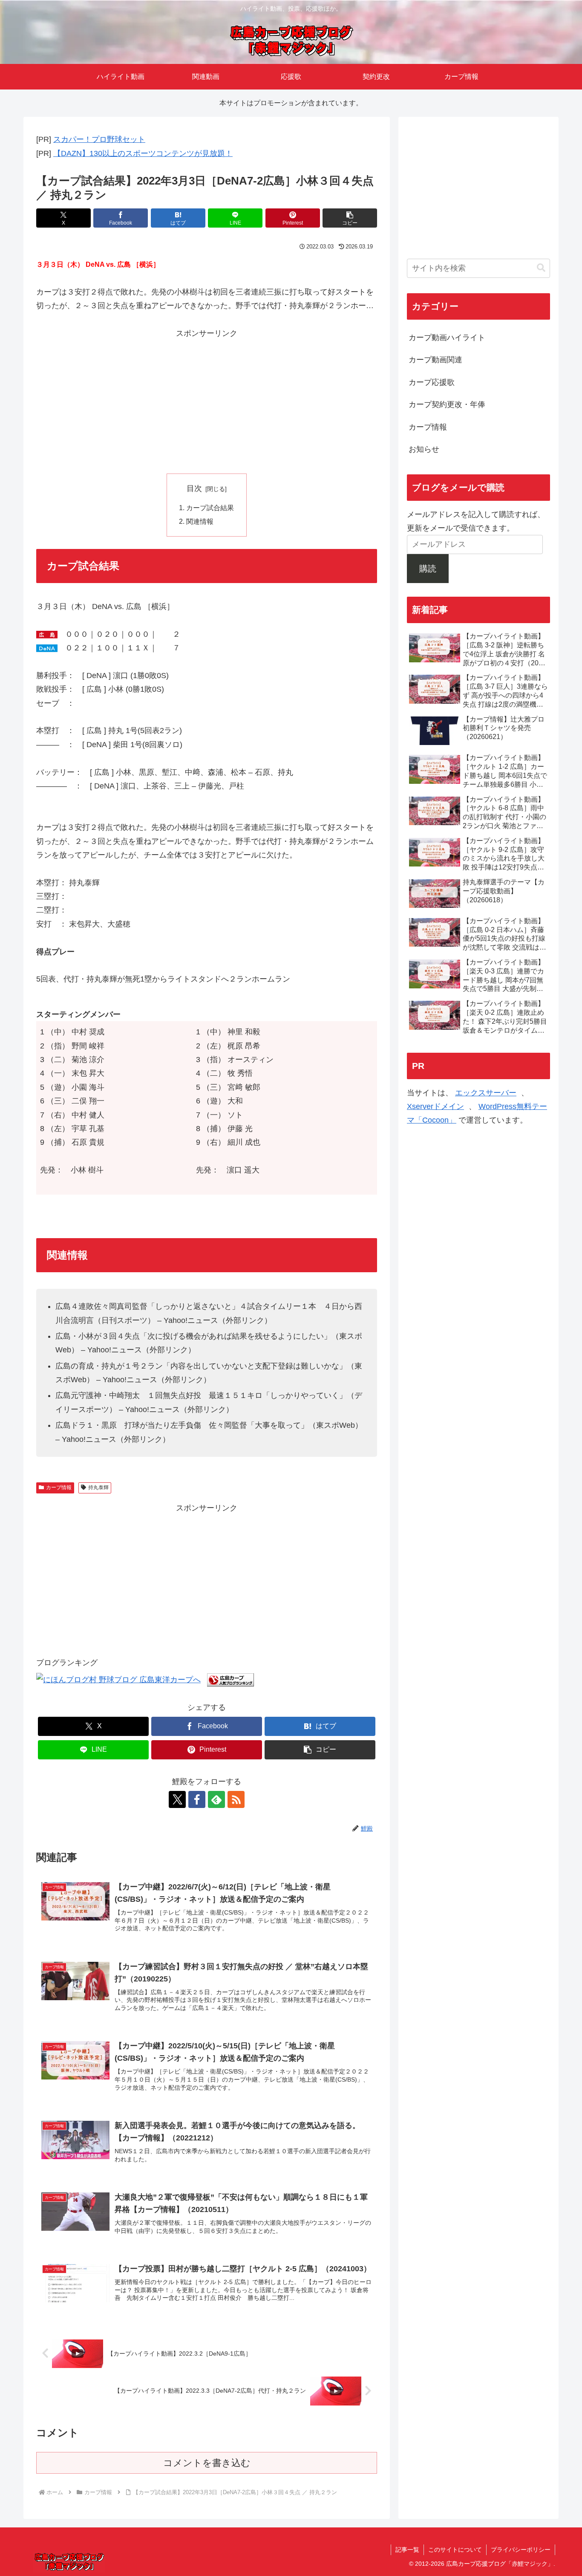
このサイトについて (455, 2550)
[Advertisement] (207, 400)
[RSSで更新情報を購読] (236, 1799)
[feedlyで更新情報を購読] (216, 1799)
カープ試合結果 (210, 508)
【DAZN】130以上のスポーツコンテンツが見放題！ (143, 153)
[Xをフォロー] (177, 1799)
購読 (428, 568)
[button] (350, 218)
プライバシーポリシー (521, 2550)
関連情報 (200, 521)
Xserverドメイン (435, 1106)
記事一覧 (407, 2550)
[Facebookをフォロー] (197, 1799)
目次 (194, 488)
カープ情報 (59, 1487)
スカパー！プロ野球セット (99, 139)
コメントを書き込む (207, 2463)
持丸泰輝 (98, 1487)
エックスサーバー (486, 1092)
